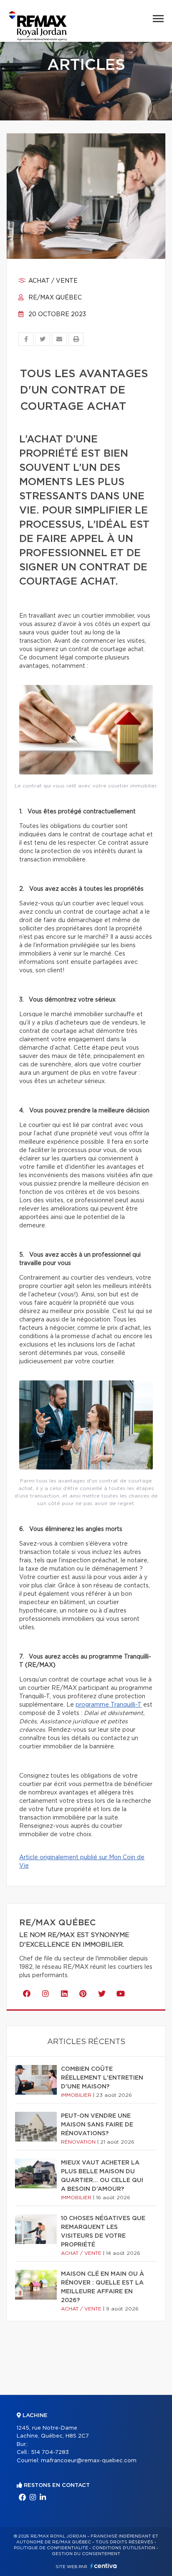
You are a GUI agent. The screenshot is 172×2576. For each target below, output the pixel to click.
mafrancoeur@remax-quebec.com (89, 2461)
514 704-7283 (50, 2452)
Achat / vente (52, 281)
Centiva (104, 2566)
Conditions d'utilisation (124, 2548)
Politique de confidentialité (51, 2548)
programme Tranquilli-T (109, 1705)
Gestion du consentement (86, 2554)
